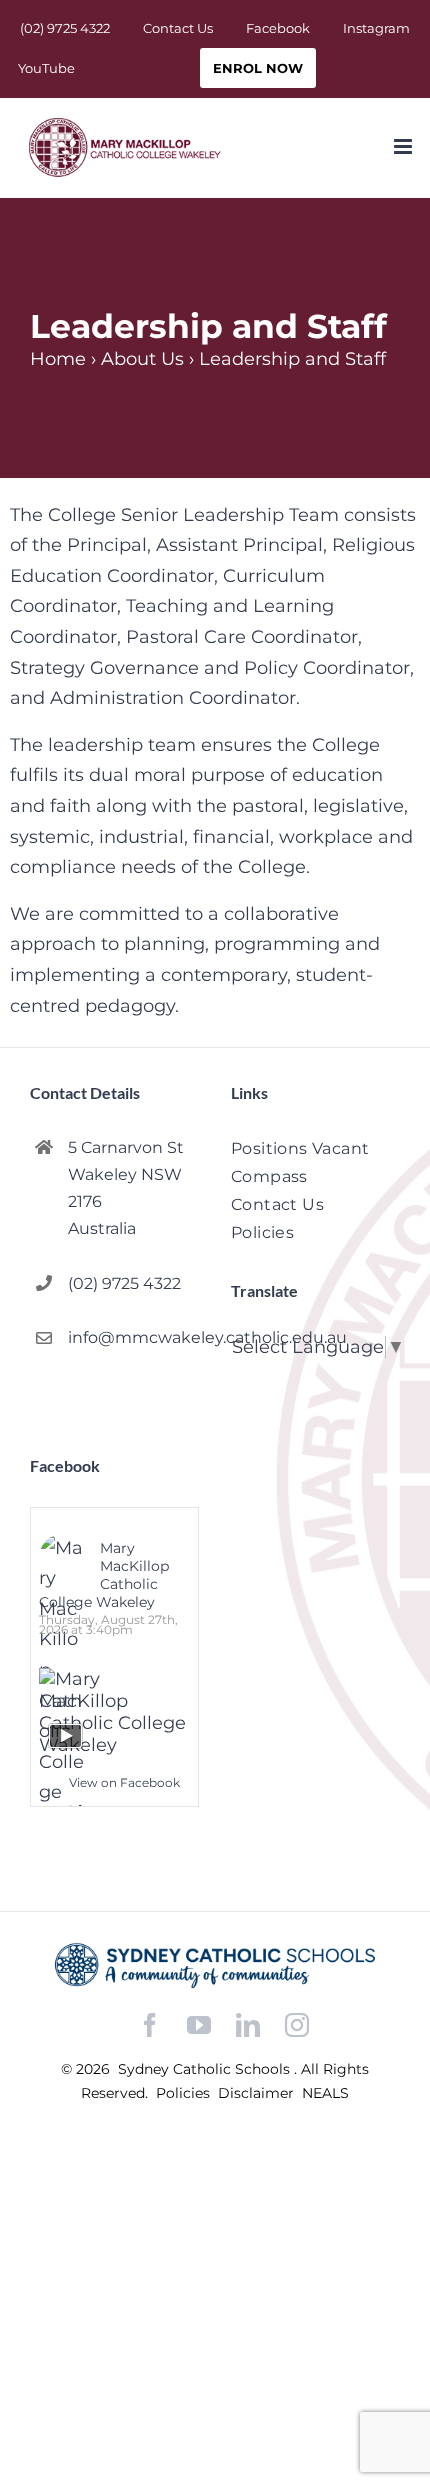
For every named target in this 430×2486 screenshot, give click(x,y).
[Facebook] (150, 2025)
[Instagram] (297, 2025)
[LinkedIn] (248, 2025)
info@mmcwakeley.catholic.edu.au (133, 1337)
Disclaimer (258, 2093)
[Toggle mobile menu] (404, 146)
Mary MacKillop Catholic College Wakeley (104, 1575)
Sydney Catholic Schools (206, 2069)
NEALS (325, 2093)
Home (58, 359)
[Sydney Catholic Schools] (215, 1965)
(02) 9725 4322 (124, 1283)
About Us (142, 359)
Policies (185, 2093)
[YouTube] (199, 2025)
